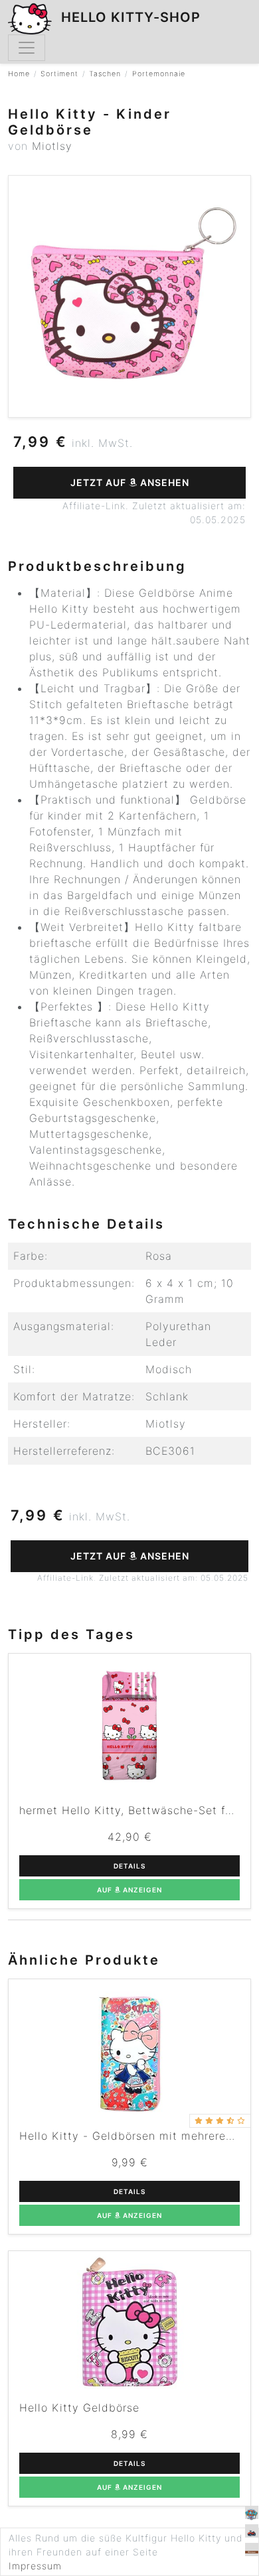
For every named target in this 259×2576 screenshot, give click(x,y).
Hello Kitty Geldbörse (79, 2408)
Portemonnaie (159, 74)
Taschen (105, 74)
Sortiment (59, 74)
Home (19, 74)
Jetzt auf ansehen (130, 482)
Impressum (35, 2566)
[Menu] (27, 48)
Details (129, 1866)
